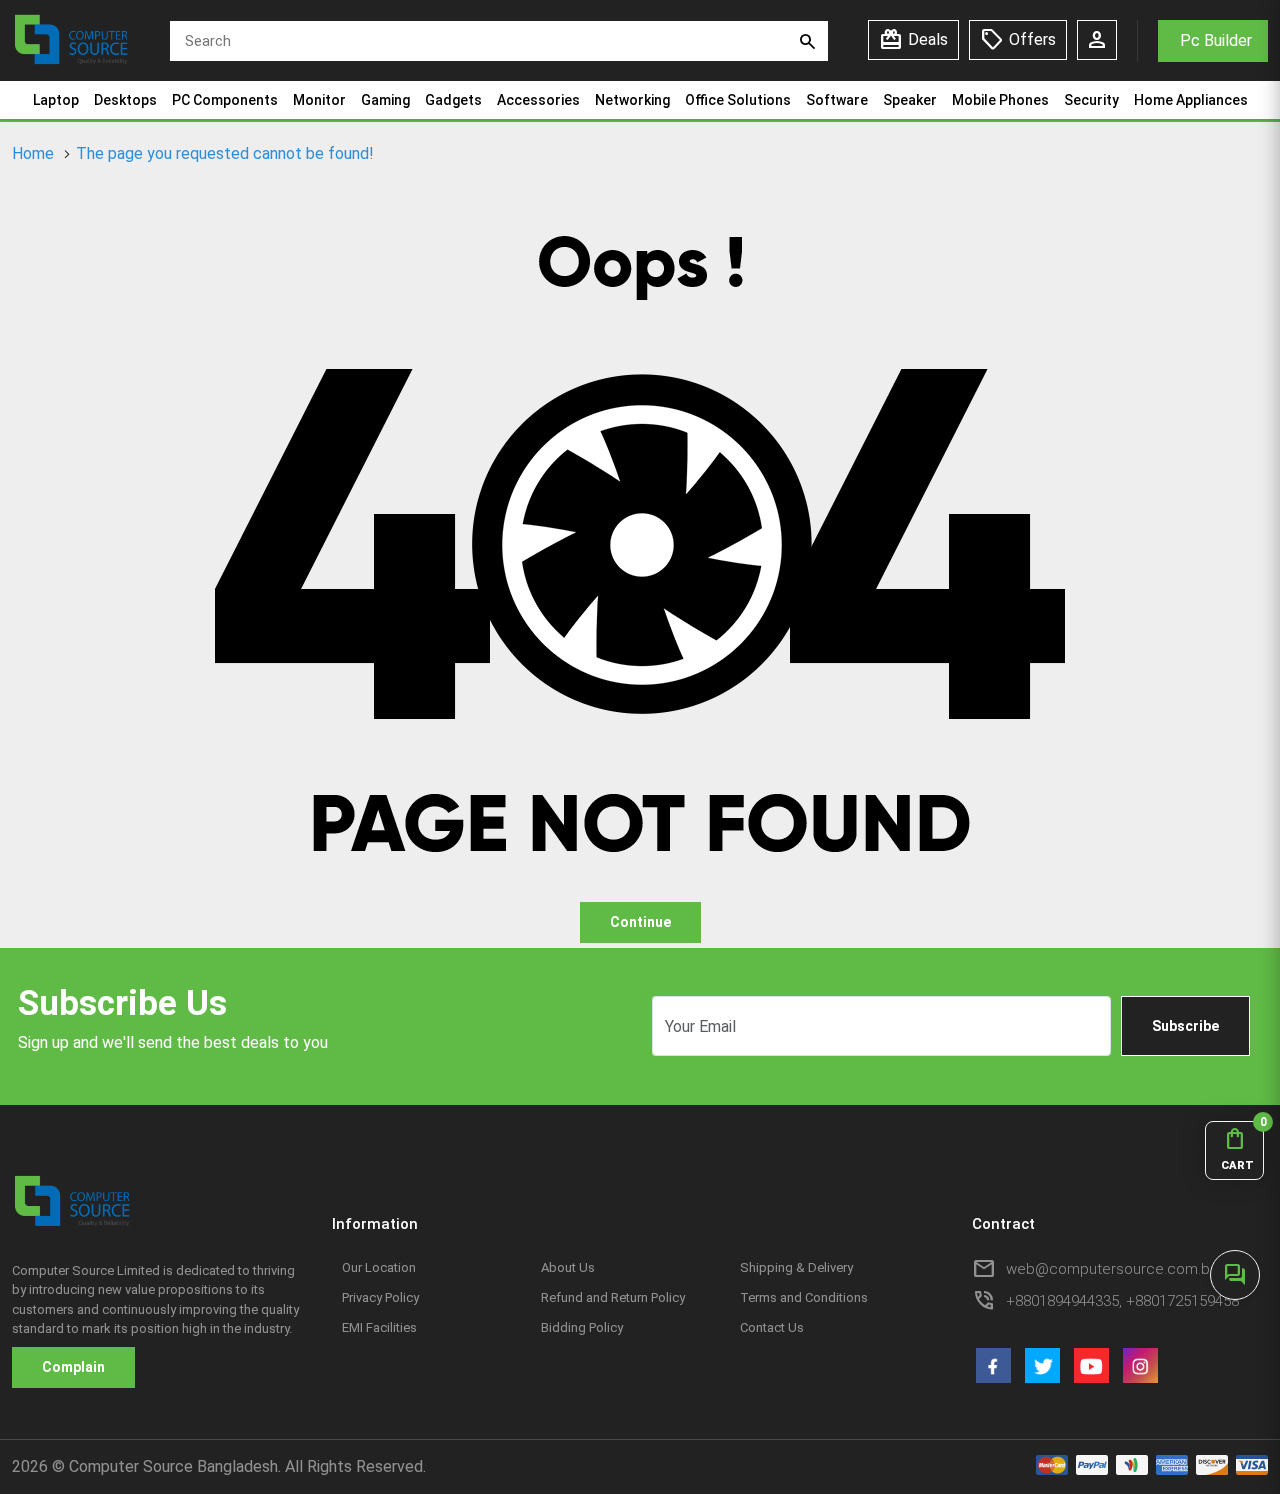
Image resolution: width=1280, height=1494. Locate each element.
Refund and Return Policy (613, 1297)
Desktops (125, 100)
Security (1091, 100)
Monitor (319, 100)
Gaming (385, 100)
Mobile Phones (1000, 100)
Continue (640, 922)
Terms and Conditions (804, 1297)
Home (33, 153)
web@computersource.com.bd (1112, 1269)
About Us (568, 1267)
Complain (73, 1367)
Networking (632, 100)
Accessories (538, 100)
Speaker (910, 100)
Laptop (56, 100)
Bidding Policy (582, 1327)
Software (837, 100)
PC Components (225, 100)
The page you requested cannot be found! (225, 153)
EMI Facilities (379, 1327)
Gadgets (453, 100)
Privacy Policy (380, 1297)
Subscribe (1185, 1026)
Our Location (379, 1267)
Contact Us (772, 1327)
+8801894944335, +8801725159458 (1122, 1301)
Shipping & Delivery (796, 1267)
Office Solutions (738, 100)
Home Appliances (1191, 100)
